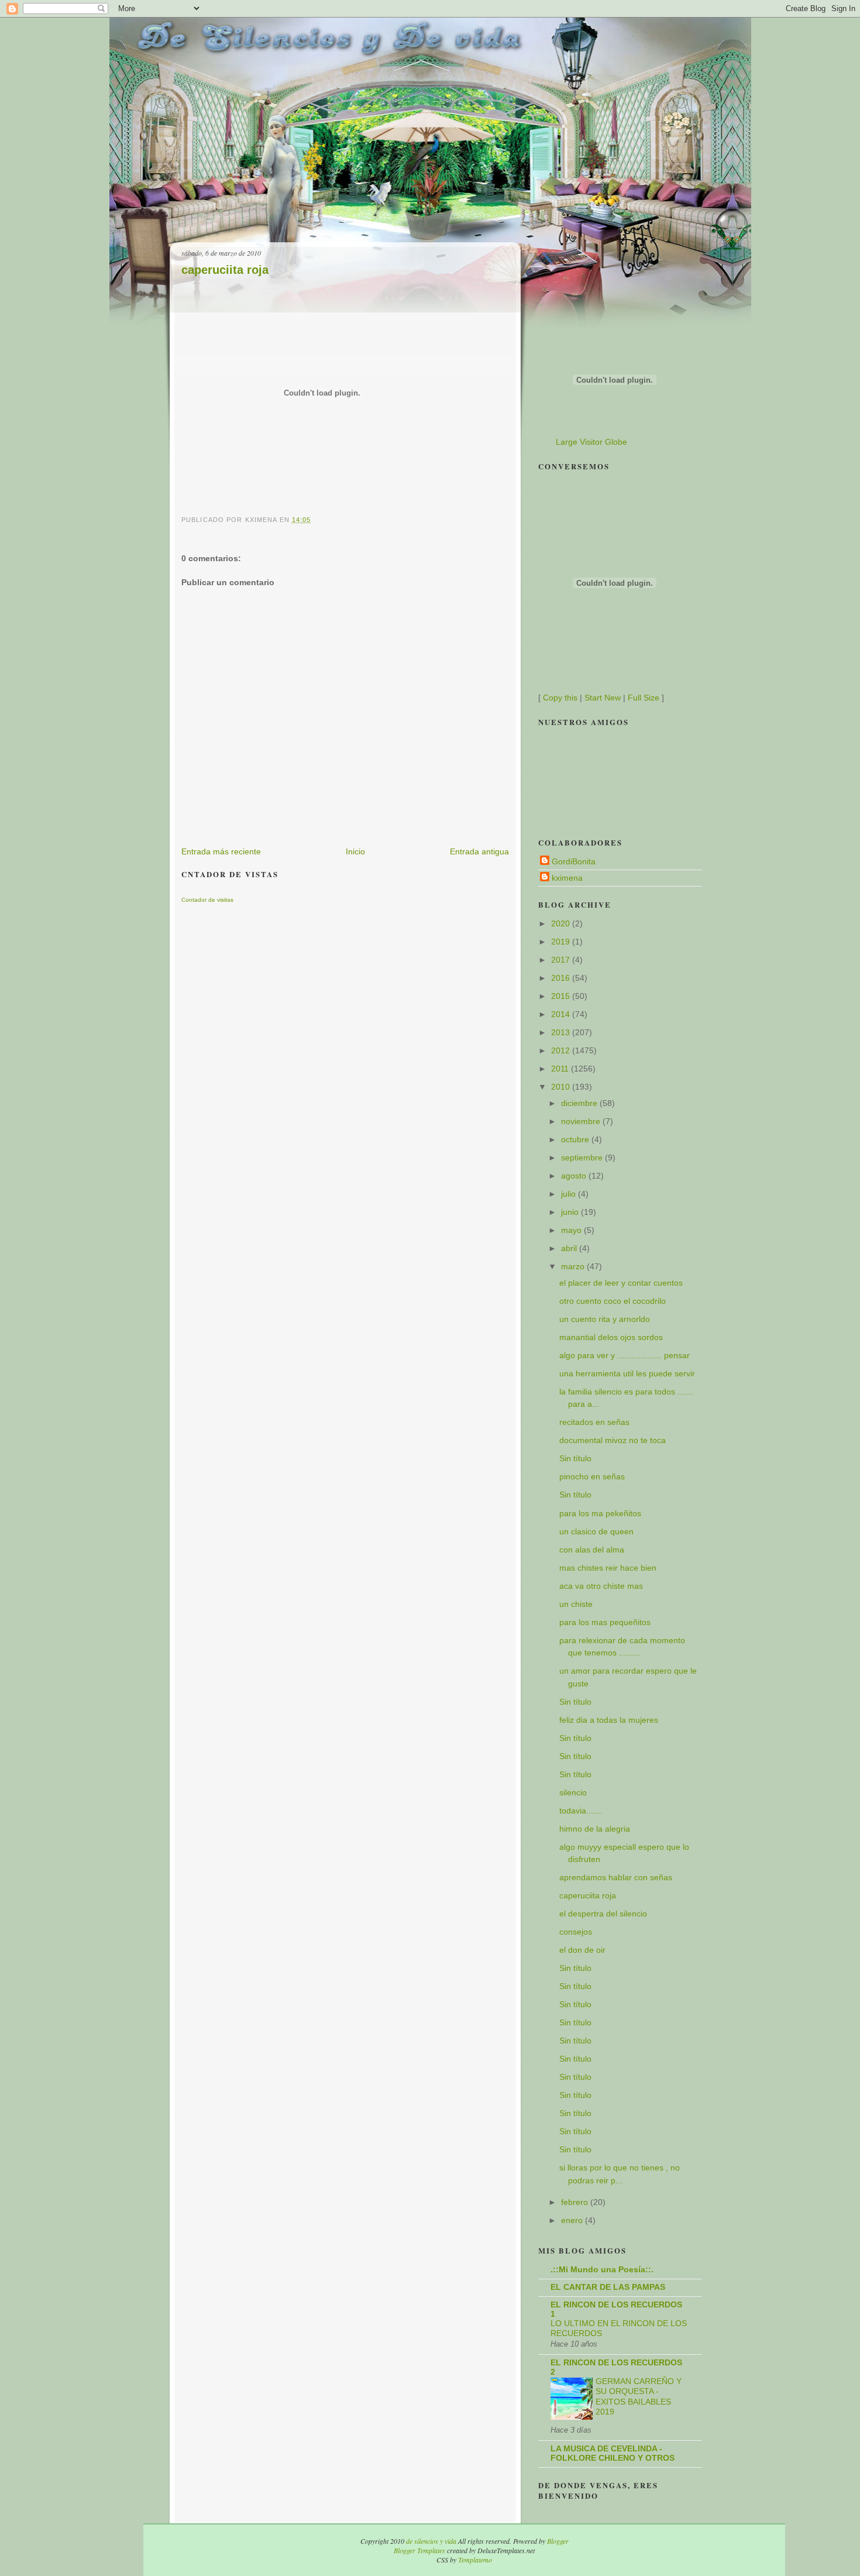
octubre (576, 1139)
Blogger (558, 2541)
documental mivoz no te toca (613, 1440)
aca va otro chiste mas (601, 1586)
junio (571, 1212)
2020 (562, 923)
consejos (576, 1932)
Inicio (355, 851)
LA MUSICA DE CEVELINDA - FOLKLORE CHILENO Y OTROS (613, 2453)
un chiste (576, 1604)
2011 (561, 1069)
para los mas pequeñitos (605, 1622)
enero (573, 2220)
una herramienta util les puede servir (627, 1373)
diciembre (580, 1103)
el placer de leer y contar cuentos (621, 1283)
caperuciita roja (225, 270)
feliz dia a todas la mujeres (609, 1720)
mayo (572, 1230)
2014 (562, 1014)
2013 (562, 1032)
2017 (562, 960)
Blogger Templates (419, 2550)
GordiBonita (574, 861)
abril (570, 1248)
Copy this (560, 698)
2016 (562, 978)
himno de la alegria (595, 1829)
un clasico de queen (596, 1531)
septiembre (583, 1158)
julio (570, 1194)
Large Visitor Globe (591, 442)
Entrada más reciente (221, 851)
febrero (576, 2202)
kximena (567, 878)
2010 (562, 1087)
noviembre (582, 1121)
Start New (603, 698)
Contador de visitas (207, 900)
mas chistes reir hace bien (608, 1568)
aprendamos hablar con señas (616, 1877)
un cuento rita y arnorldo (605, 1319)
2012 (562, 1050)
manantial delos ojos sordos (611, 1337)
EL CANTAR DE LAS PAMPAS (608, 2287)
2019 (562, 942)
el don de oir (582, 1950)
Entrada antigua (479, 851)
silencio (573, 1792)
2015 (562, 996)
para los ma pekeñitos (600, 1513)
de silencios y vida (431, 2541)
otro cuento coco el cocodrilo (613, 1301)
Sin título (575, 1458)
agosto (575, 1176)
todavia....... (581, 1811)
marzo (574, 1266)
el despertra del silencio (603, 1914)
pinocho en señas (592, 1476)
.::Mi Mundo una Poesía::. (602, 2269)
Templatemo (475, 2560)
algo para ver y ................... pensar (625, 1355)
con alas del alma (592, 1550)
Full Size (644, 698)
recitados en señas (594, 1422)
